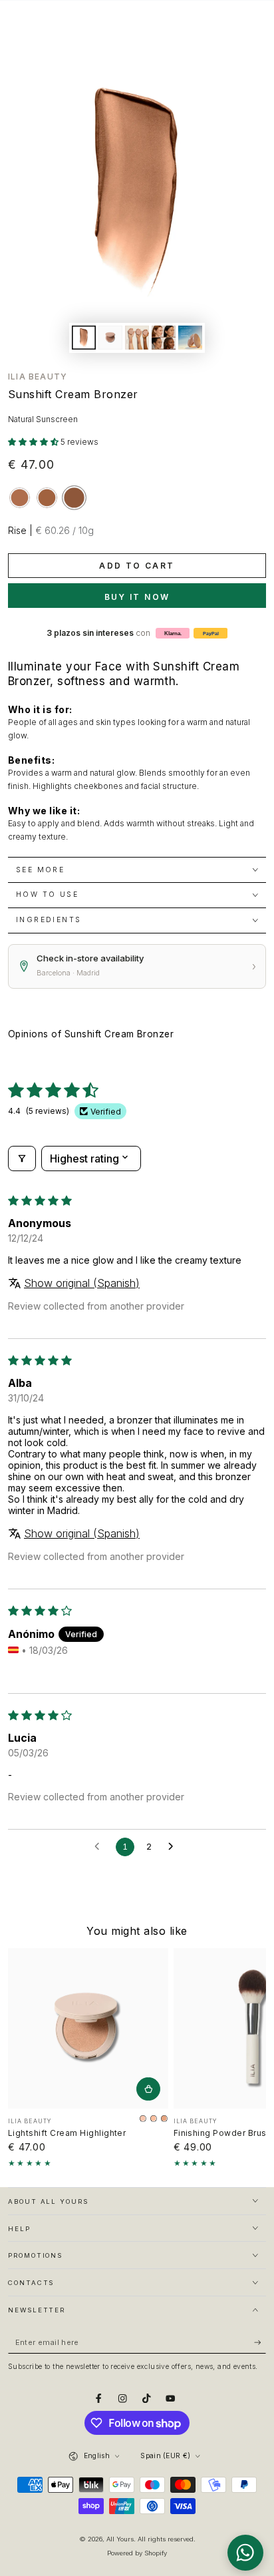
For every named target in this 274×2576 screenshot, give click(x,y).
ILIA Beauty (38, 377)
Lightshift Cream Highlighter (67, 2133)
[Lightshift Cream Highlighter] (88, 2028)
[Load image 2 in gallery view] (110, 338)
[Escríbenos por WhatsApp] (245, 2553)
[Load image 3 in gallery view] (137, 338)
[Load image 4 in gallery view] (163, 338)
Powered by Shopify (137, 2553)
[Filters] (22, 1159)
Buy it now (137, 597)
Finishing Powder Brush (223, 2133)
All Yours (120, 2539)
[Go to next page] (174, 1847)
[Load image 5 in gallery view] (190, 338)
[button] (34, 442)
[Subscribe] (260, 2343)
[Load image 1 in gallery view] (83, 338)
